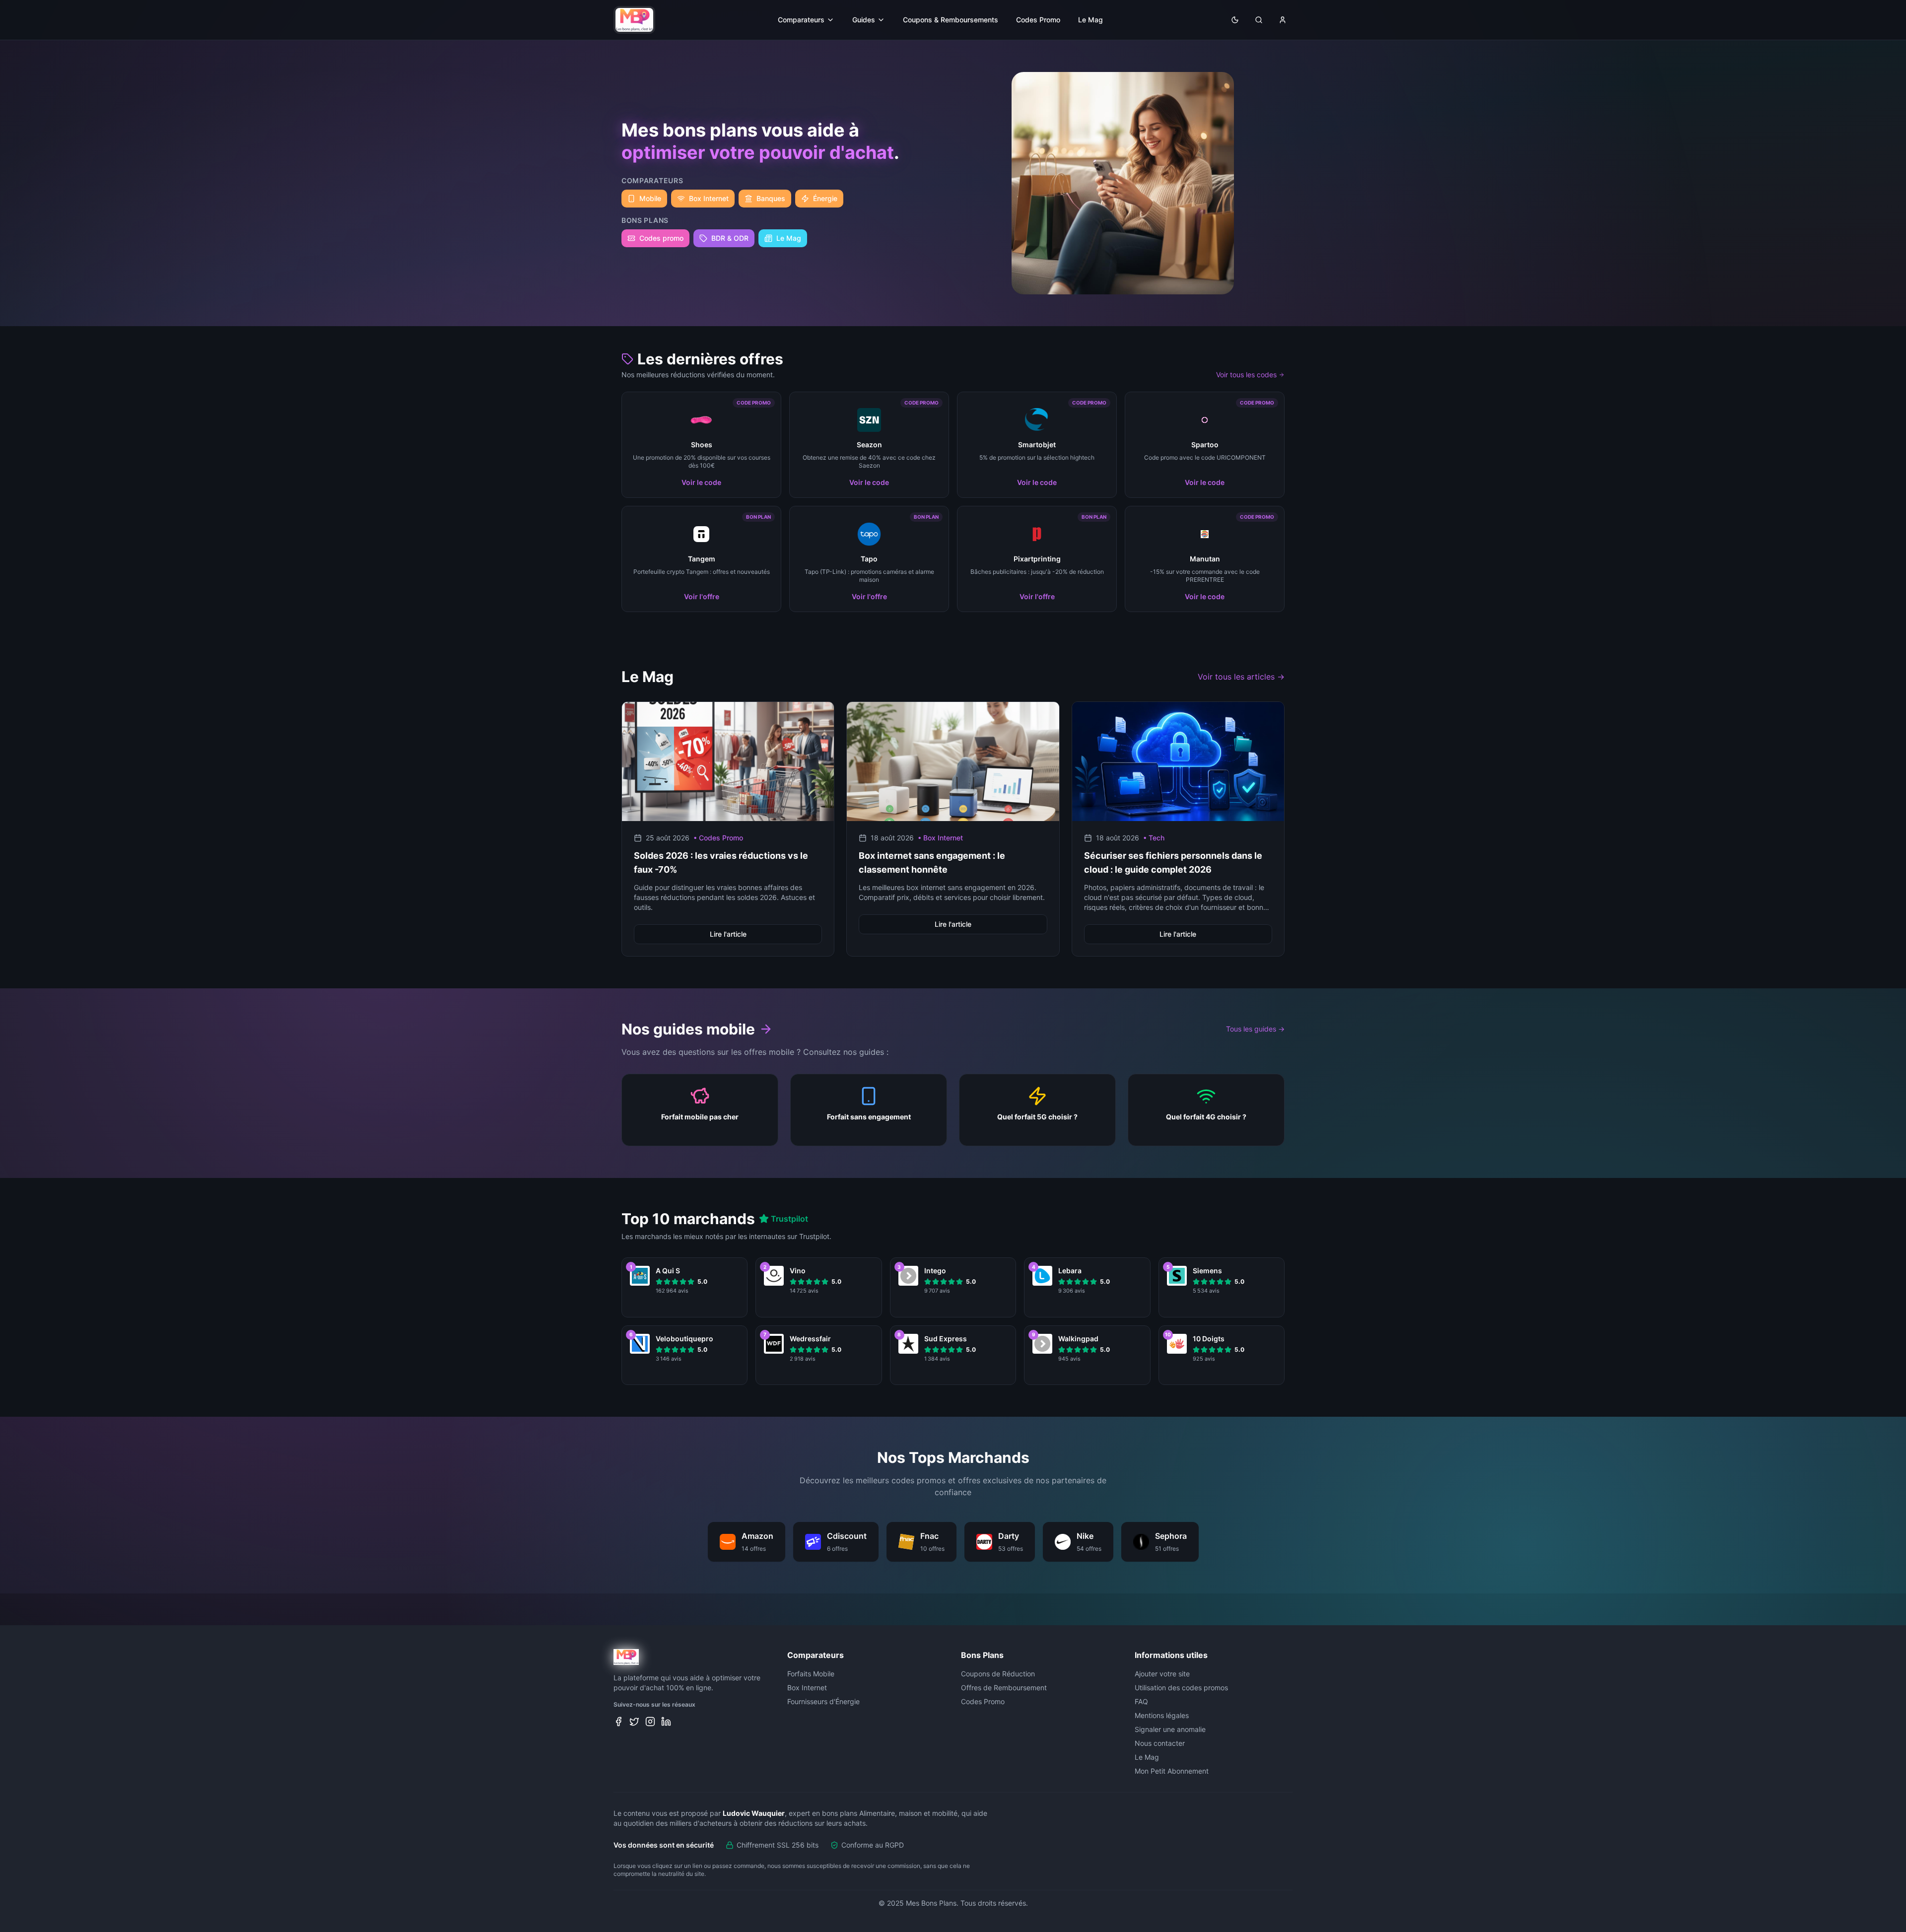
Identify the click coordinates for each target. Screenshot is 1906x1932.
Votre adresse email (890, 974)
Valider (953, 1019)
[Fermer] (1050, 884)
